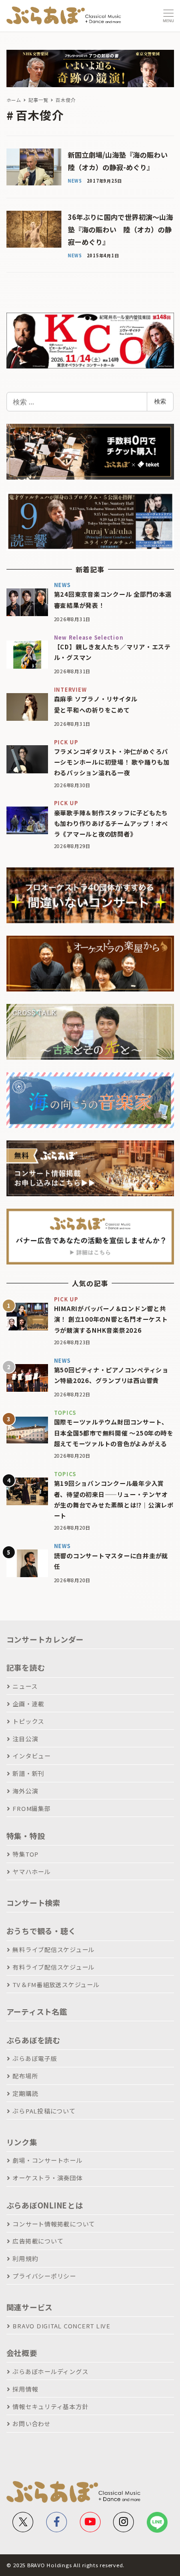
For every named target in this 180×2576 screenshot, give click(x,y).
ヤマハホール (32, 1872)
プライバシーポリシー (44, 2276)
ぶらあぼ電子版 (35, 2058)
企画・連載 (28, 1704)
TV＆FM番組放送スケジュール (56, 1985)
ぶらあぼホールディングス (50, 2371)
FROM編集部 (31, 1808)
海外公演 (25, 1791)
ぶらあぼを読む (33, 2040)
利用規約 (25, 2258)
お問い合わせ (32, 2424)
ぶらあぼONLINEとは (45, 2205)
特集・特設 (26, 1836)
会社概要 (22, 2353)
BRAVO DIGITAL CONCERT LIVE (61, 2326)
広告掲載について (38, 2241)
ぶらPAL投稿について (44, 2111)
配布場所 (25, 2076)
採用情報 (25, 2389)
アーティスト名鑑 (37, 2012)
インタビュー (32, 1756)
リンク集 (22, 2142)
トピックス (28, 1721)
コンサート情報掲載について (54, 2224)
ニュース (25, 1686)
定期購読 (25, 2093)
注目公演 (25, 1739)
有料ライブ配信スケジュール (54, 1967)
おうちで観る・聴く (41, 1931)
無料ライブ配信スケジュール (54, 1950)
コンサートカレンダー (45, 1639)
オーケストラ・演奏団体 (47, 2178)
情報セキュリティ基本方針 (50, 2407)
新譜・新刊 (28, 1773)
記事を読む (26, 1668)
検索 (160, 401)
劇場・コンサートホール (47, 2160)
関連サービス (30, 2307)
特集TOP (26, 1854)
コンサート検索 (33, 1903)
